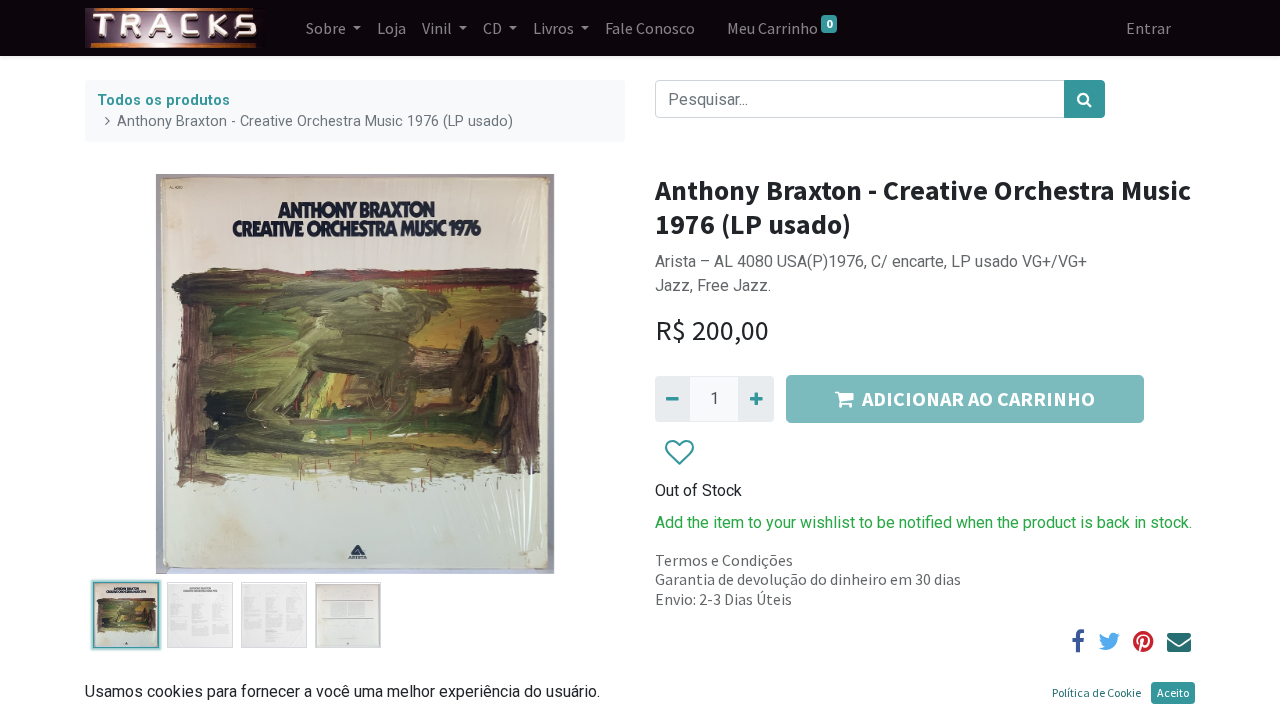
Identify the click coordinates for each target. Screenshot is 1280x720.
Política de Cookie (1096, 692)
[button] (125, 374)
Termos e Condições (724, 560)
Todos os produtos (163, 100)
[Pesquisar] (1084, 99)
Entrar (1148, 28)
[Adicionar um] (755, 399)
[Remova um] (672, 399)
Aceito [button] (1173, 692)
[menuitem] (391, 28)
